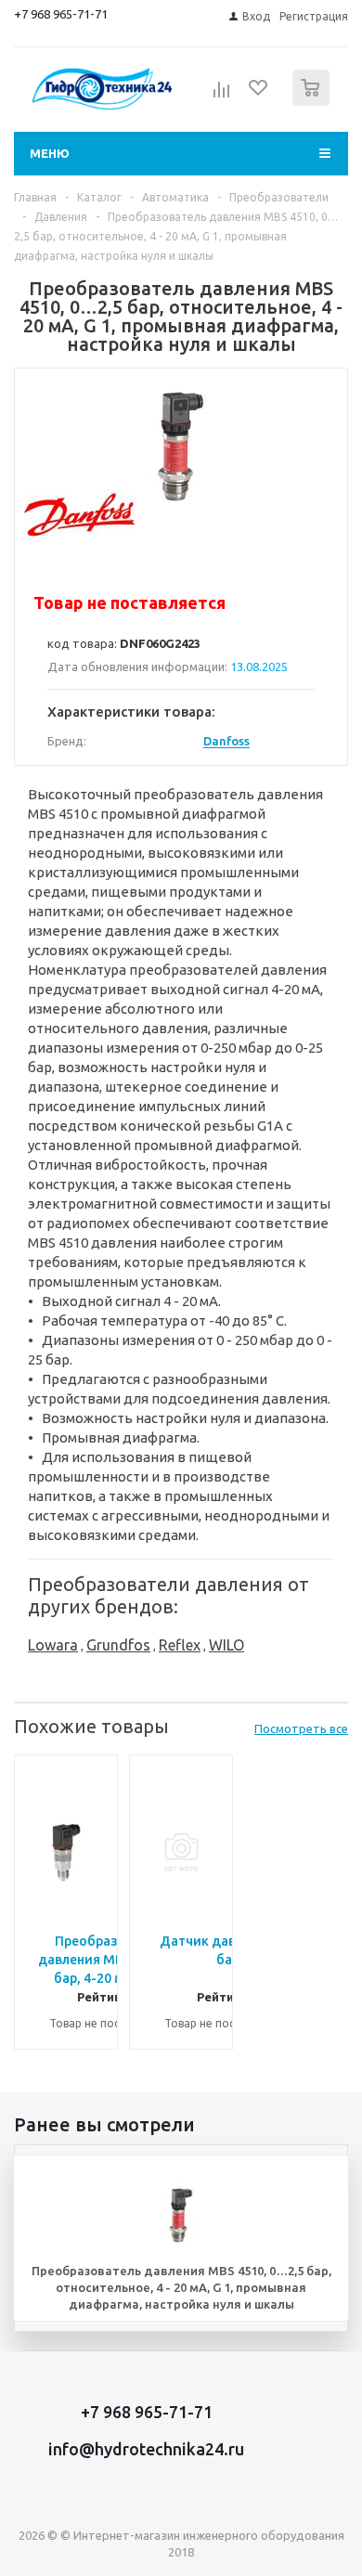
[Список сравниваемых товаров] (222, 96)
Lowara (53, 1645)
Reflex (180, 1645)
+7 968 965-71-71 (61, 14)
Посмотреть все (301, 1728)
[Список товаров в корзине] (313, 102)
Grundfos (118, 1645)
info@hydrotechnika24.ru (146, 2449)
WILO (226, 1645)
